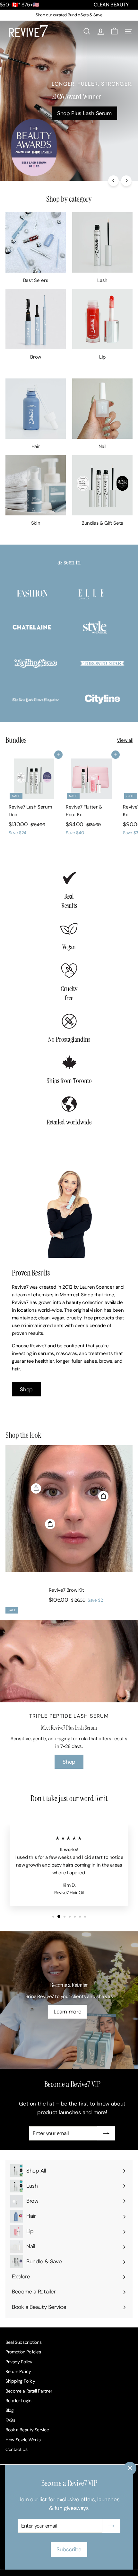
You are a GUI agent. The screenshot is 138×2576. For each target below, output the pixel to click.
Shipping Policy (20, 2381)
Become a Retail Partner (29, 2391)
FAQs (10, 2420)
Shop (26, 1389)
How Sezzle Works (23, 2440)
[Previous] (113, 181)
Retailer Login (18, 2401)
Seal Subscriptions (23, 2342)
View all (125, 740)
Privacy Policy (19, 2362)
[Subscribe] (111, 2526)
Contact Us (16, 2449)
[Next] (126, 181)
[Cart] (114, 31)
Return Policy (18, 2371)
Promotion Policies (23, 2352)
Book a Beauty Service (27, 2430)
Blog (10, 2410)
